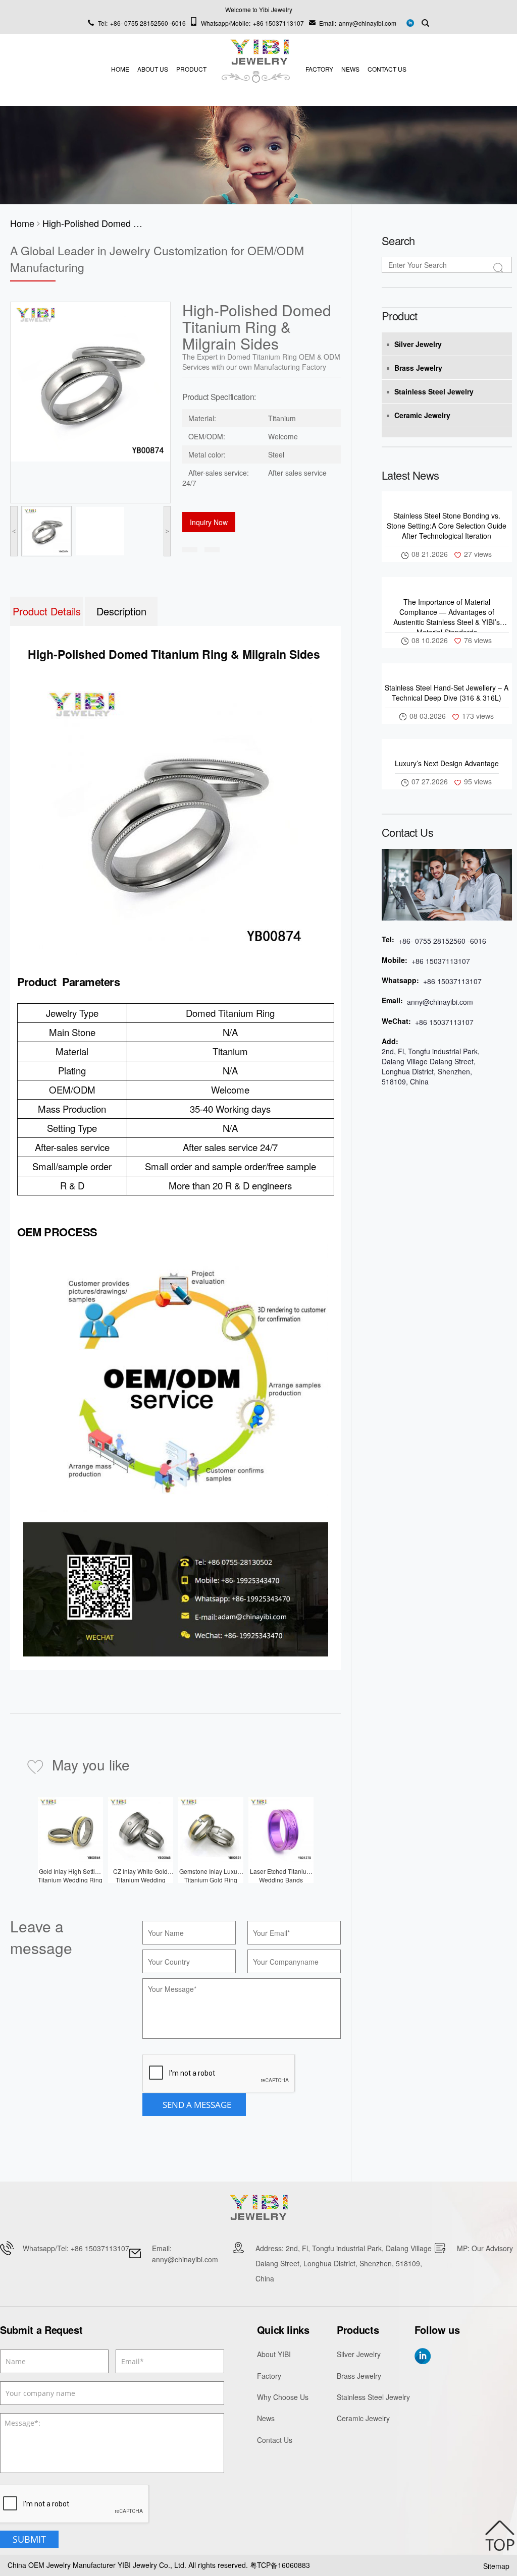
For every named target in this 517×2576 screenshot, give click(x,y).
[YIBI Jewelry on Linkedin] (410, 22)
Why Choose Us (283, 2397)
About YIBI (274, 2354)
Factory (319, 69)
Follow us (437, 2330)
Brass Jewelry (418, 368)
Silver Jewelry (418, 344)
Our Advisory (492, 2248)
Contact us (408, 832)
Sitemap (496, 2566)
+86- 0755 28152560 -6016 (148, 23)
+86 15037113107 (278, 23)
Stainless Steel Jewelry (434, 391)
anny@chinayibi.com (368, 23)
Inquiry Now (209, 522)
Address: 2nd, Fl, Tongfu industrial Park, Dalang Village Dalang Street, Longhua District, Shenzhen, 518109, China (344, 2263)
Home (120, 69)
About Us (153, 69)
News (350, 69)
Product (191, 69)
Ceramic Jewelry (422, 415)
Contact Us (387, 69)
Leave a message (41, 1937)
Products (358, 2330)
